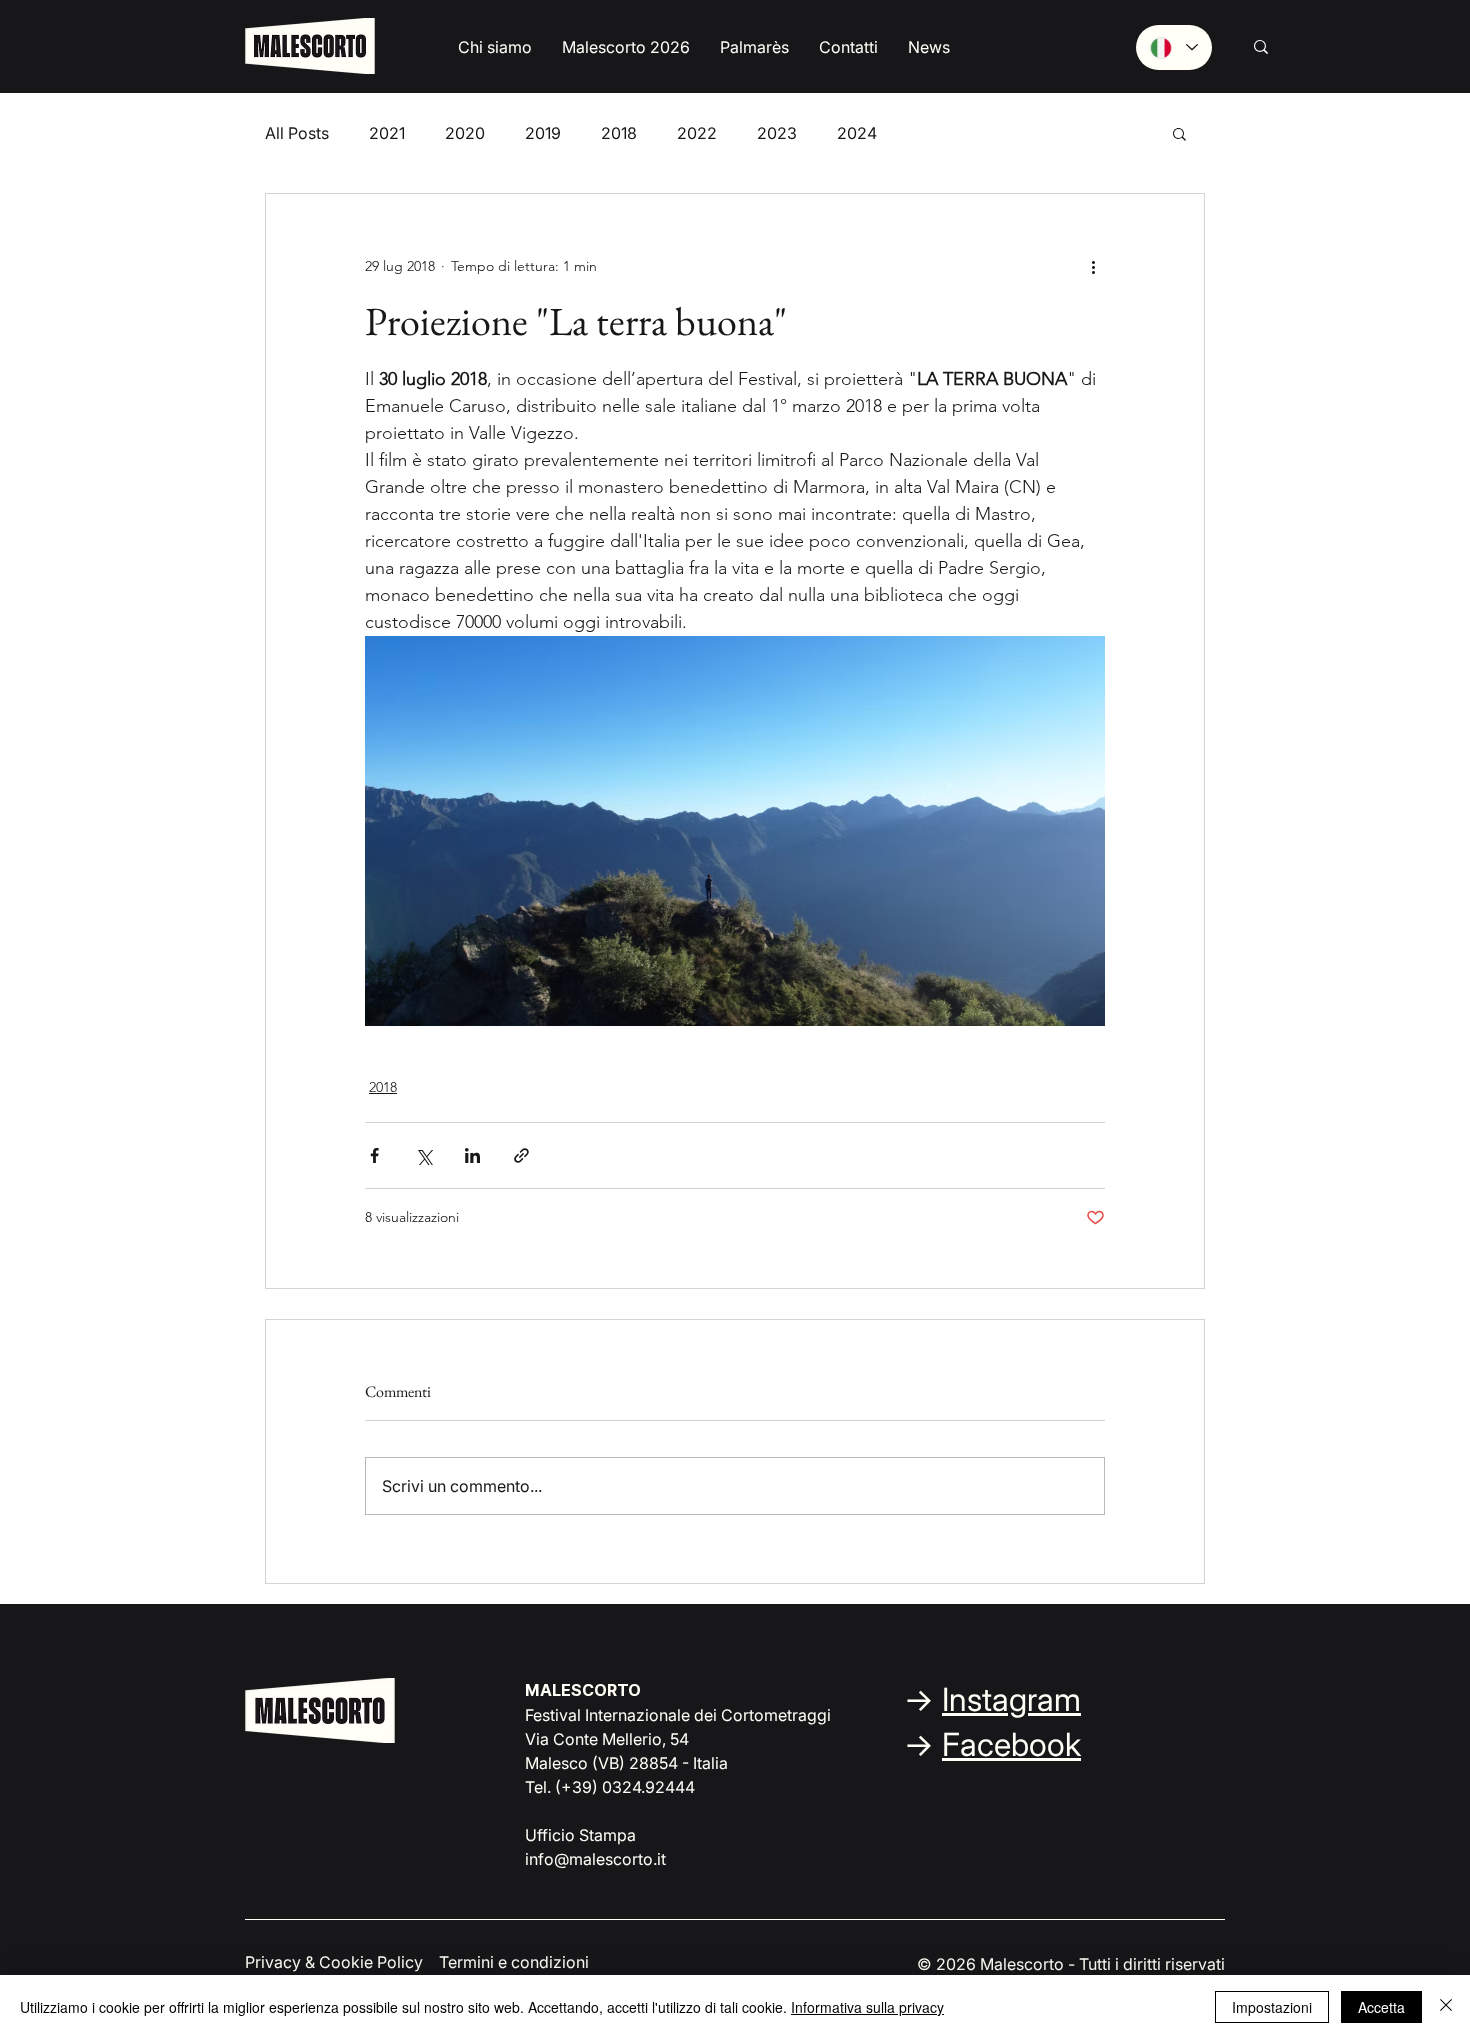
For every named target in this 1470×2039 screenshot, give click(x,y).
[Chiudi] (1446, 2007)
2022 (697, 133)
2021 (387, 133)
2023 (777, 133)
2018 (619, 133)
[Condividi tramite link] (521, 1155)
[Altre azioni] (1093, 266)
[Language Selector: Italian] (1174, 47)
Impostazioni (1272, 2007)
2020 (465, 133)
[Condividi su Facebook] (374, 1155)
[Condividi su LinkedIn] (472, 1155)
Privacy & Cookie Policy (334, 1962)
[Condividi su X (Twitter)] (423, 1155)
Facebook (1011, 1744)
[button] (495, 47)
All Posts (297, 133)
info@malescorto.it (595, 1859)
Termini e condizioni (514, 1962)
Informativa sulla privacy (867, 2007)
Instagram (1011, 1699)
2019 (543, 133)
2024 (857, 133)
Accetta (1381, 2007)
